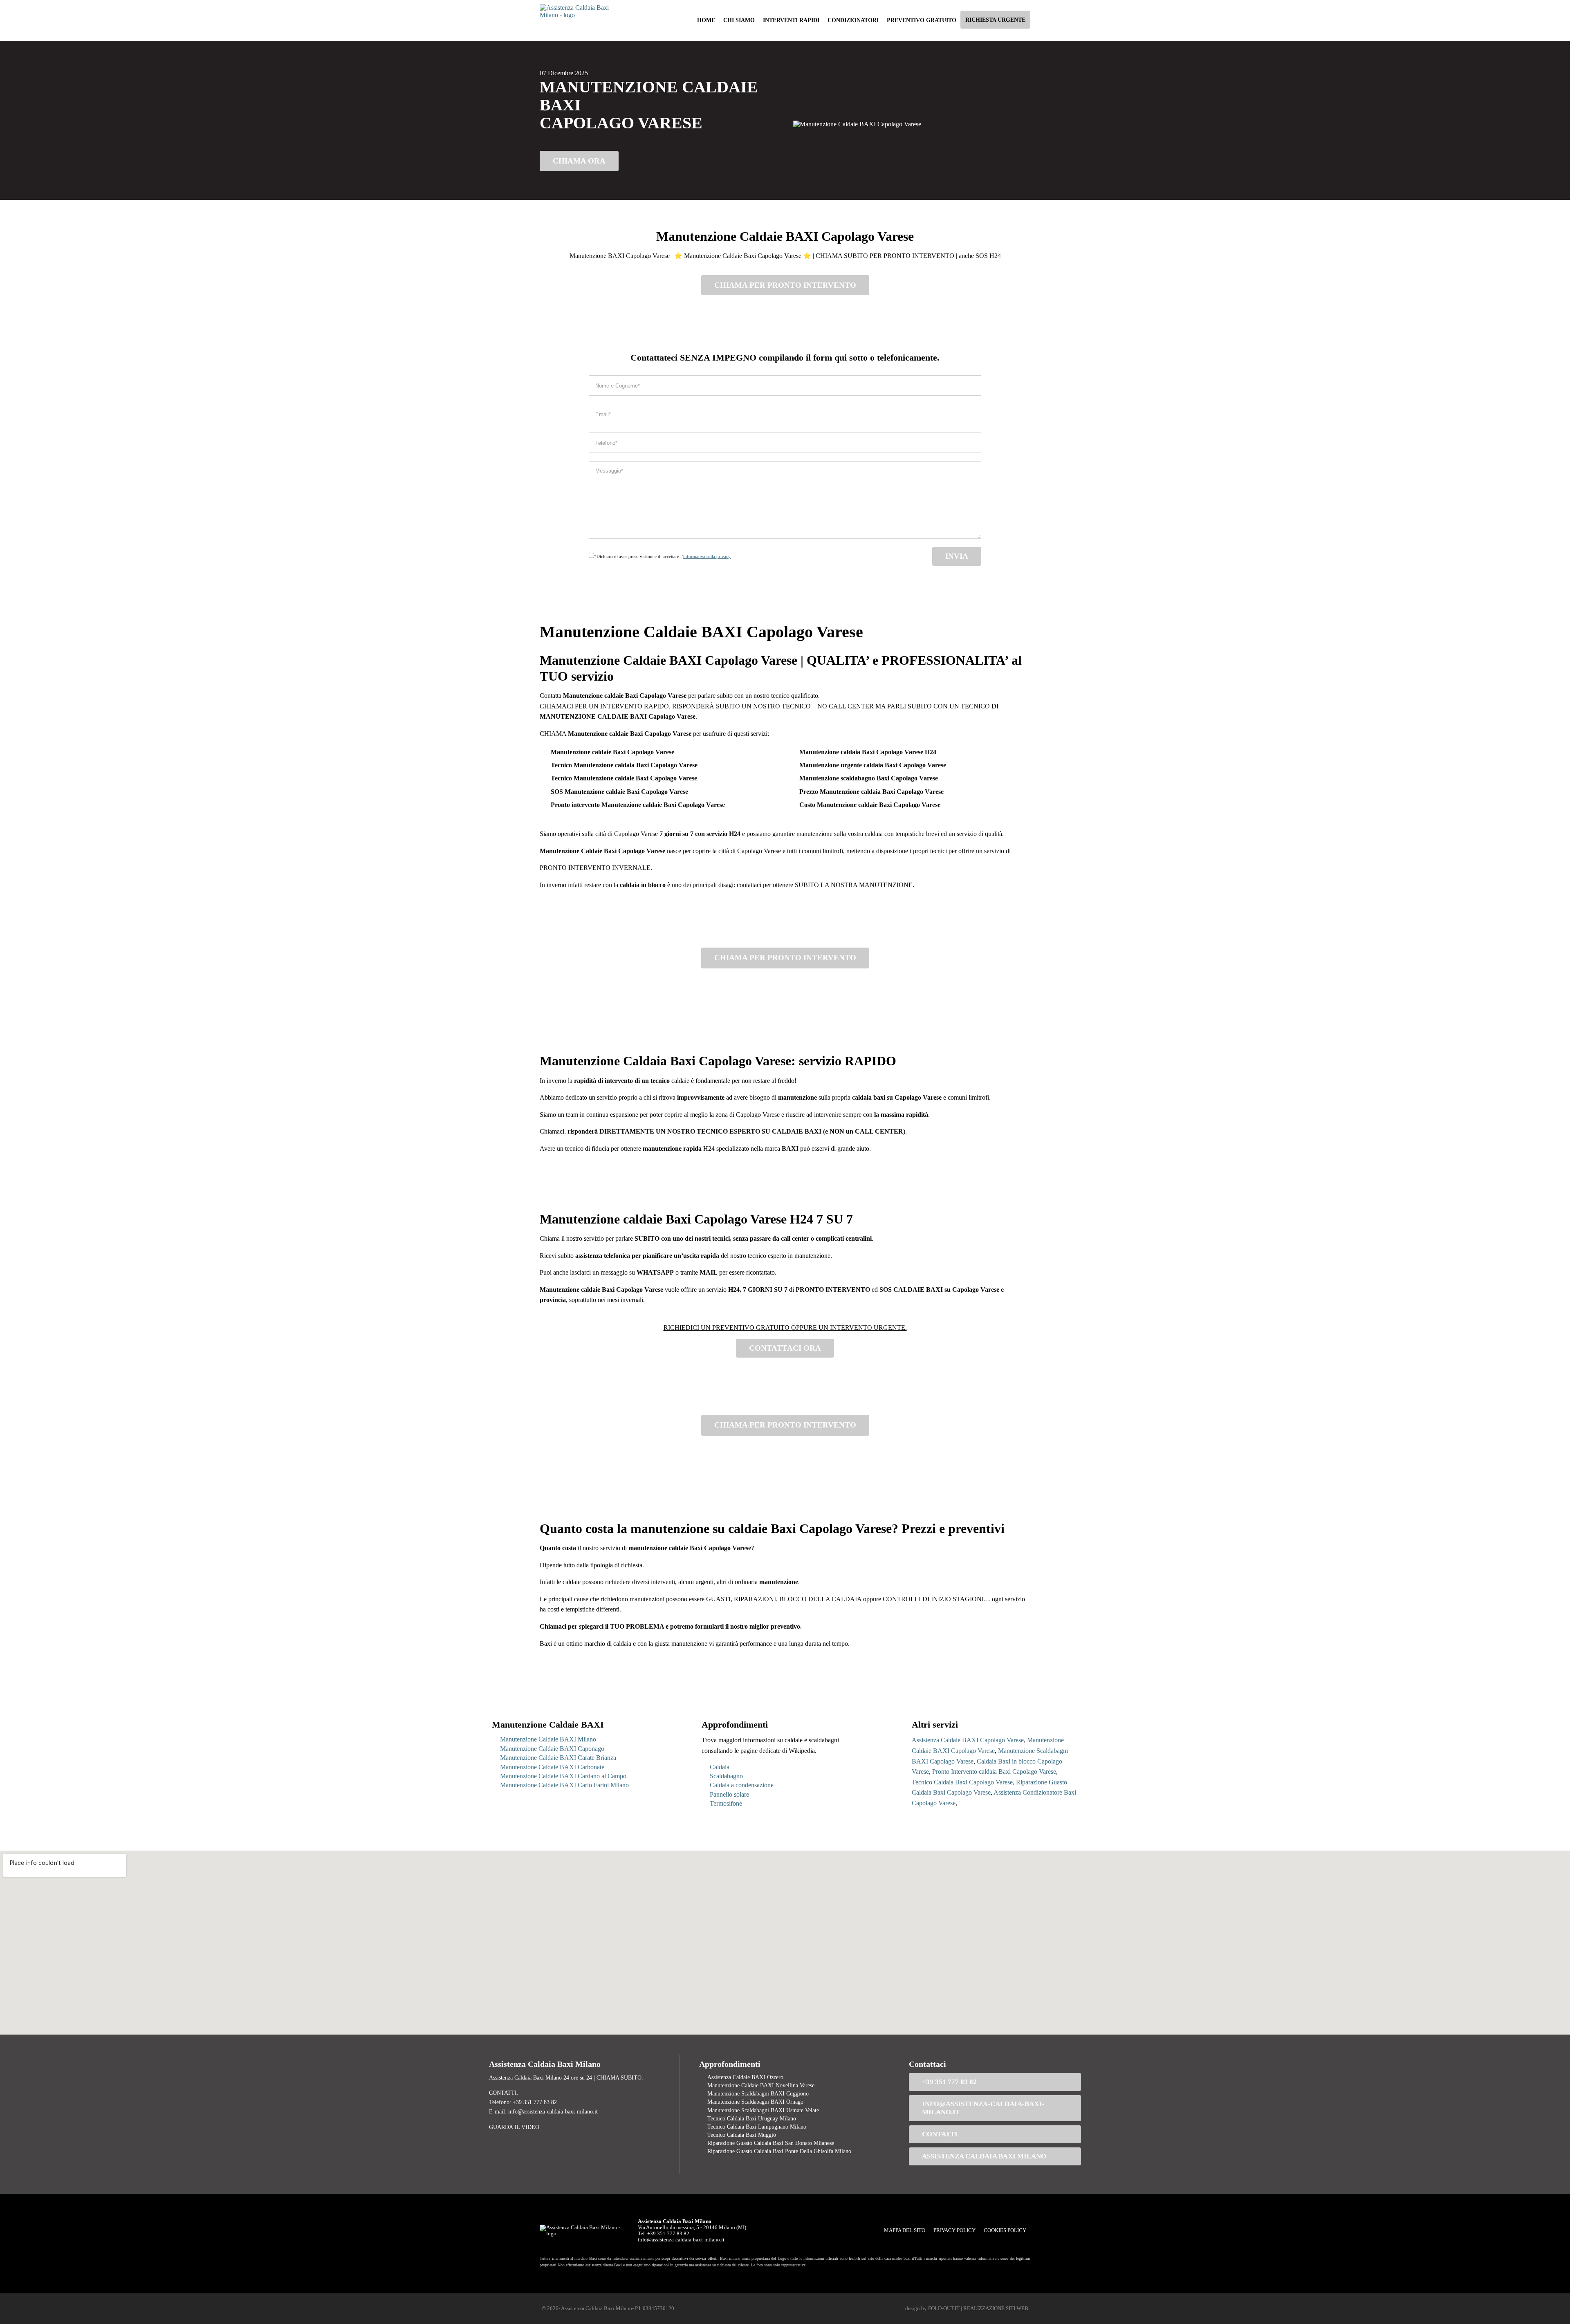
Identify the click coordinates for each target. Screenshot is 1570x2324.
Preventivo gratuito (922, 20)
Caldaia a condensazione (742, 1785)
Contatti (940, 2134)
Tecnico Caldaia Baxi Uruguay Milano (752, 2118)
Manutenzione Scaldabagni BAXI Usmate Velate (763, 2110)
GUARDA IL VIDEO (514, 2127)
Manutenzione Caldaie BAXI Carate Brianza (558, 1758)
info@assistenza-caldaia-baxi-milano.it (983, 2108)
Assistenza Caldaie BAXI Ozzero (745, 2077)
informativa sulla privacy (707, 556)
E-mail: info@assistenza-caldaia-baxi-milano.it (543, 2111)
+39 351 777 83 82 (949, 2082)
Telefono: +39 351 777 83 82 (523, 2102)
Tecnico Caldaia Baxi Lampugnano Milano (757, 2127)
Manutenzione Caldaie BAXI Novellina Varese (761, 2085)
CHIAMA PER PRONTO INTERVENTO (785, 285)
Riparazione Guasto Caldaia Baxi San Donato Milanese (771, 2143)
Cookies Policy (1005, 2230)
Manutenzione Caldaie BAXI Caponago (552, 1749)
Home (706, 20)
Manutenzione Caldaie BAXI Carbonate (552, 1767)
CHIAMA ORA (579, 161)
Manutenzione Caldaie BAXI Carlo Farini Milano (564, 1785)
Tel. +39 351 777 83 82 (664, 2234)
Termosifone (726, 1803)
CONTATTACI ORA (785, 1348)
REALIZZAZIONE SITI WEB (996, 2308)
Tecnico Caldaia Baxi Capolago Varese (962, 1782)
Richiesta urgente (995, 20)
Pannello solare (729, 1794)
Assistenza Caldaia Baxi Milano (984, 2156)
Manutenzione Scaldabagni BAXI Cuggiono (758, 2093)
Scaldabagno (726, 1776)
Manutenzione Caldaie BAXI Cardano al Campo (563, 1776)
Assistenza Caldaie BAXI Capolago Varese (968, 1740)
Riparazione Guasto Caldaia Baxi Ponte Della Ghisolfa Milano (779, 2151)
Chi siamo (739, 20)
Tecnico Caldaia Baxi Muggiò (742, 2135)
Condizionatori (853, 20)
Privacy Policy (954, 2230)
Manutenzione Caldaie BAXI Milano (548, 1739)
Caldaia (720, 1767)
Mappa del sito (905, 2230)
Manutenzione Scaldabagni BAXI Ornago (755, 2102)
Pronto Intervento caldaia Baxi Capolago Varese (994, 1772)
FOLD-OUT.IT (944, 2308)
